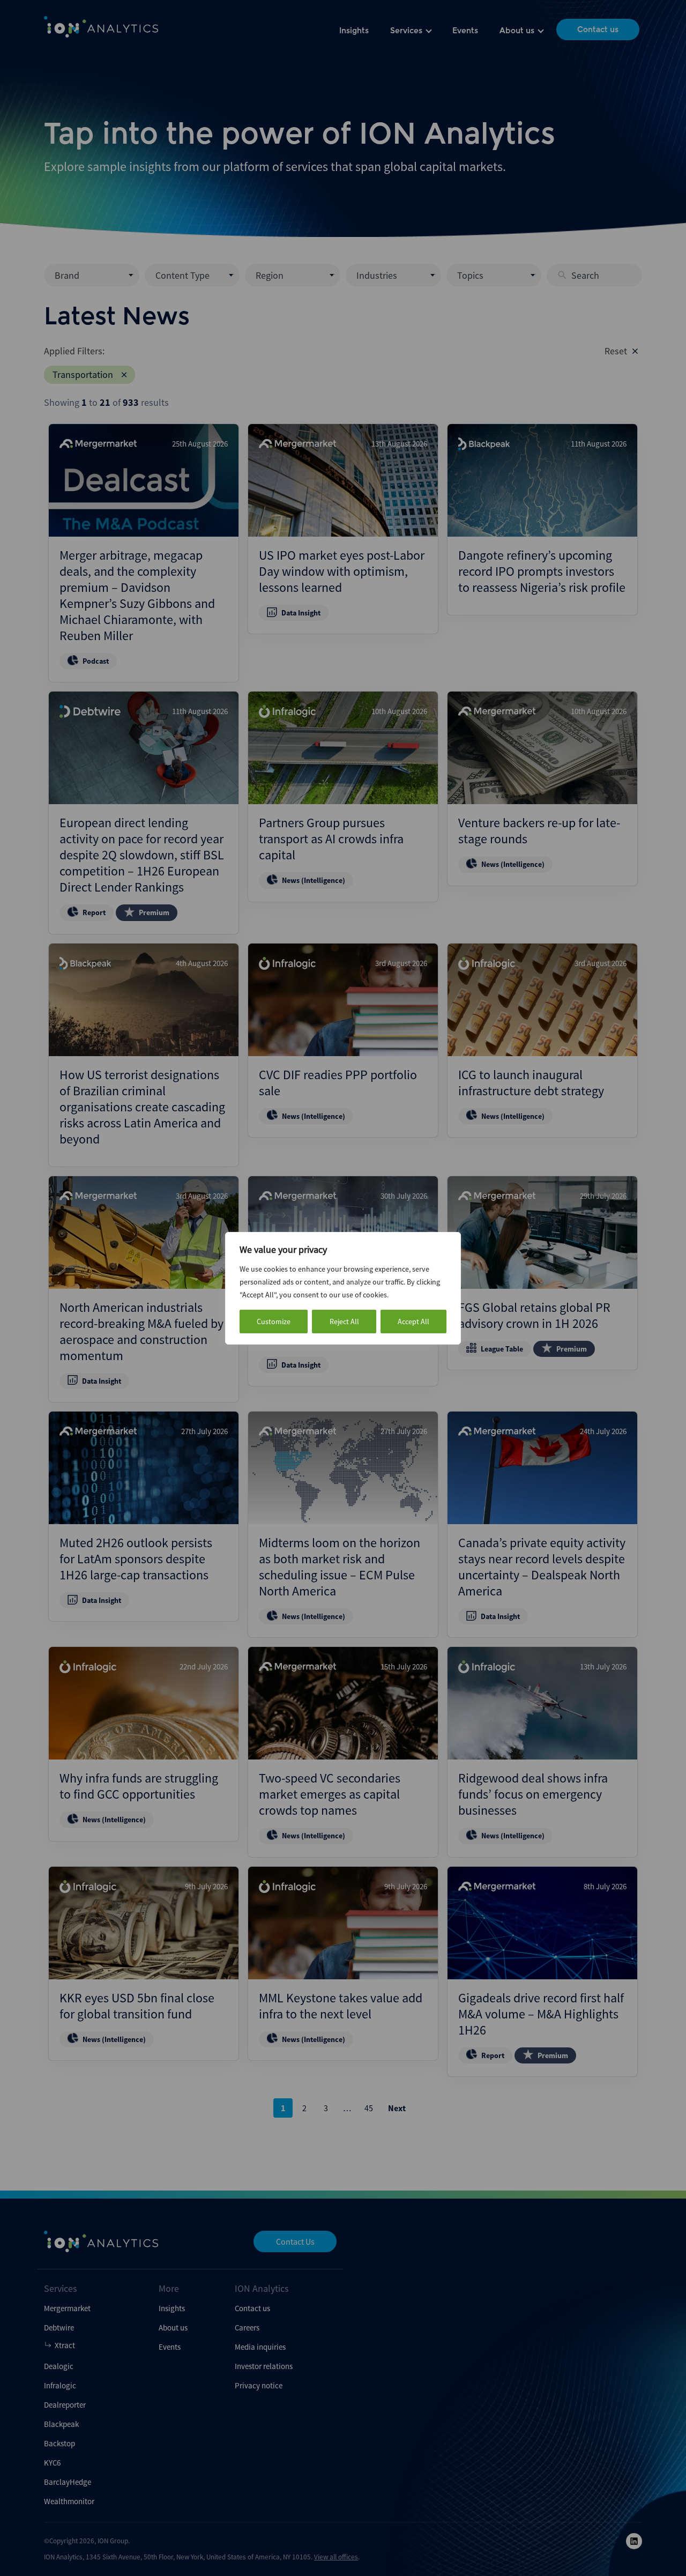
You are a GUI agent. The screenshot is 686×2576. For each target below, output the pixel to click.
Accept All (413, 1322)
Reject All (344, 1322)
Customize (274, 1322)
